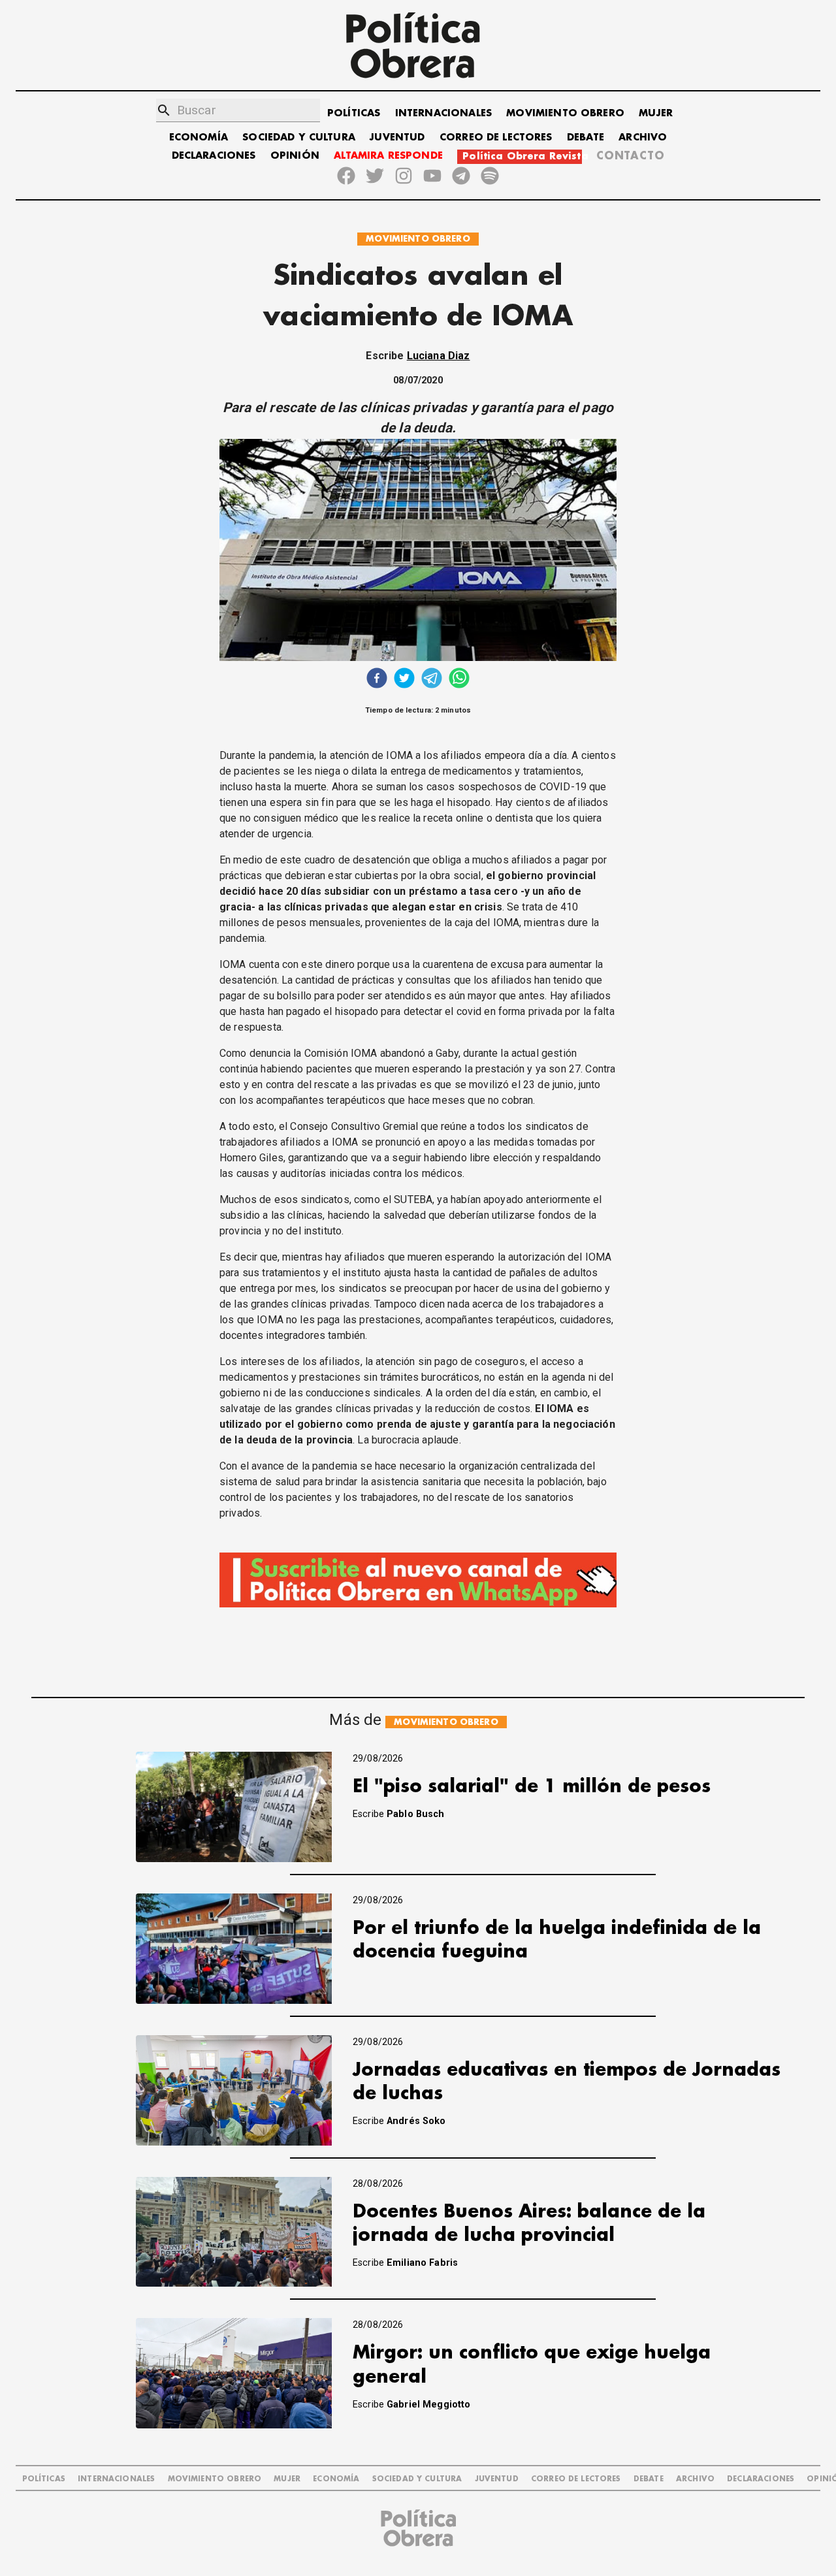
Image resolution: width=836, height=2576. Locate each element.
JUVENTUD (397, 137)
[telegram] (432, 680)
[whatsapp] (459, 680)
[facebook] (377, 680)
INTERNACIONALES (443, 113)
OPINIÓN (295, 156)
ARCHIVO (643, 137)
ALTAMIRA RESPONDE (388, 156)
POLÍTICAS (354, 113)
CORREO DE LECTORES (496, 137)
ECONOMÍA (199, 137)
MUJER (656, 113)
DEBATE (586, 137)
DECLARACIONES (214, 156)
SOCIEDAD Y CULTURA (299, 137)
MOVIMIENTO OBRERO (565, 113)
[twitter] (404, 680)
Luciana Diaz (439, 356)
